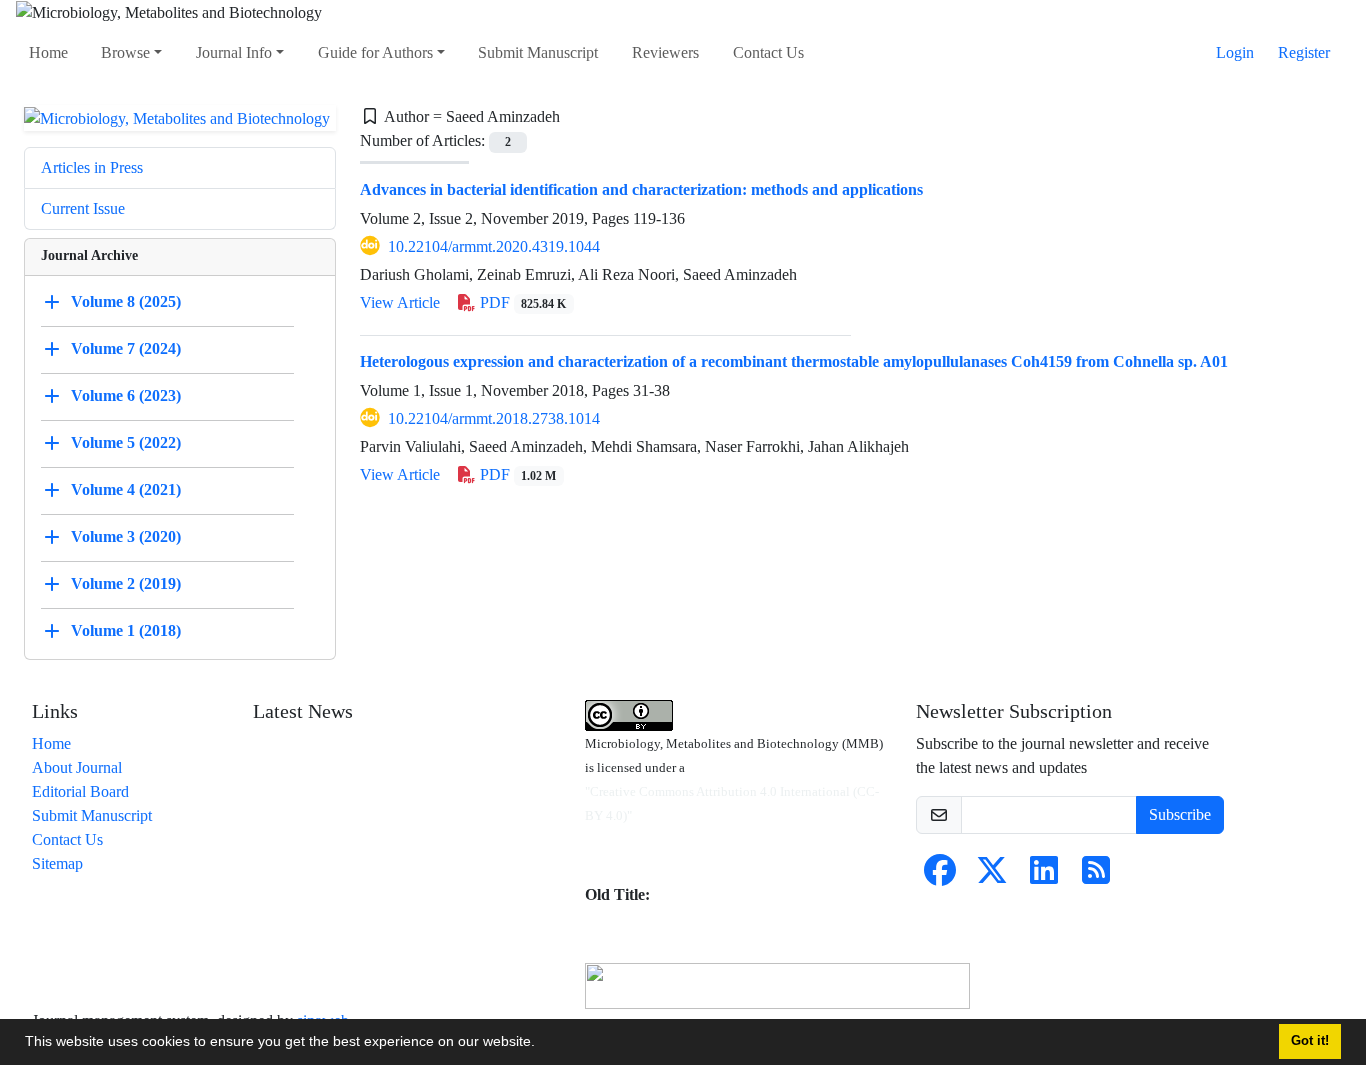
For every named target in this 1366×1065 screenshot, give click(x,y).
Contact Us (768, 52)
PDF (521, 302)
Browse (125, 52)
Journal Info (234, 52)
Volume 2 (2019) (126, 583)
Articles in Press (92, 167)
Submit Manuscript (538, 52)
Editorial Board (80, 791)
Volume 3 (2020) (126, 536)
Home (48, 52)
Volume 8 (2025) (126, 301)
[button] (542, 1044)
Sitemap (57, 863)
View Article (400, 302)
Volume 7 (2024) (126, 348)
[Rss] (1096, 876)
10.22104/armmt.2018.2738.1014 (494, 418)
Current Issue (83, 208)
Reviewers (665, 52)
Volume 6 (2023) (126, 395)
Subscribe (1180, 814)
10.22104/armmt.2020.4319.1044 (494, 246)
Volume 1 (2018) (126, 630)
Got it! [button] (1310, 1041)
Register (1304, 52)
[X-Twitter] (992, 876)
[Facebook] (940, 876)
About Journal (77, 767)
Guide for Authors (375, 52)
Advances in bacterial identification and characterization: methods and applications (641, 189)
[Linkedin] (1044, 876)
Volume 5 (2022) (126, 442)
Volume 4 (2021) (126, 489)
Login (1235, 52)
